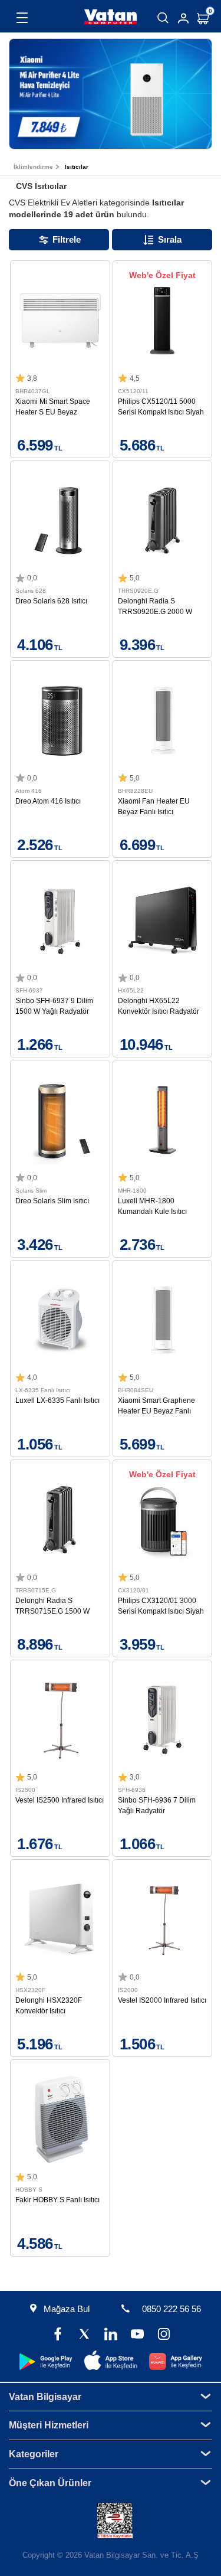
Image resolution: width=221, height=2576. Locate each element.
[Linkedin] (111, 2335)
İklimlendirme (33, 167)
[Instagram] (164, 2335)
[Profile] (183, 18)
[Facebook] (57, 2335)
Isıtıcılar (77, 167)
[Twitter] (84, 2335)
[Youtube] (137, 2335)
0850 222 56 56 (171, 2309)
